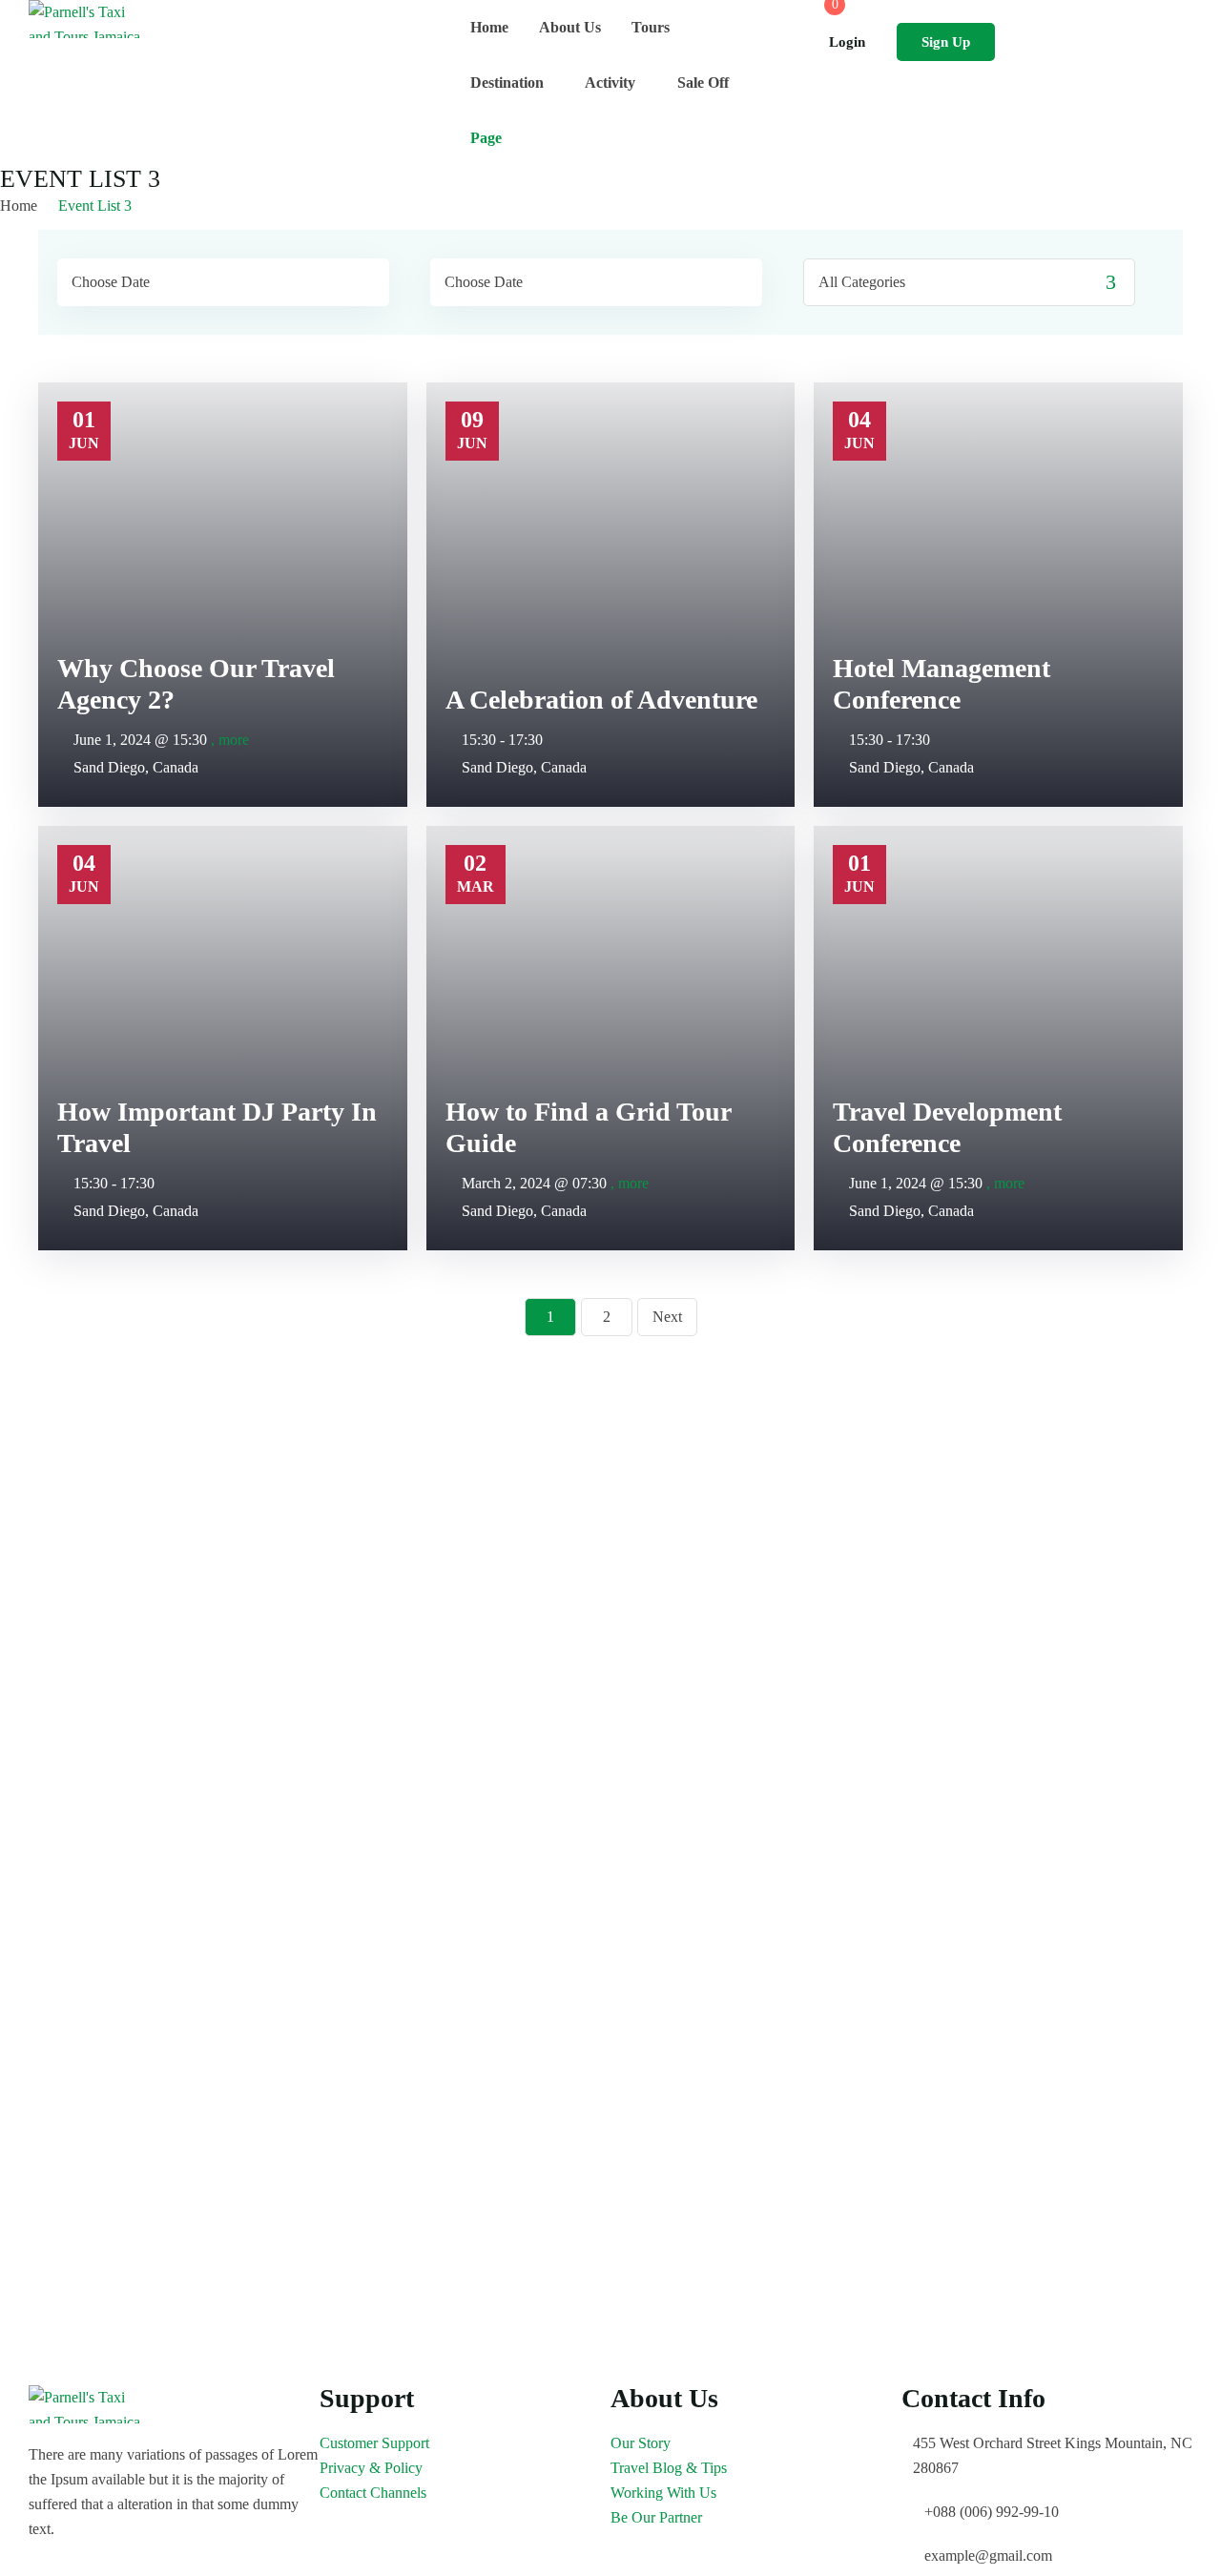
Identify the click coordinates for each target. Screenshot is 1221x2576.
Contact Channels (373, 2493)
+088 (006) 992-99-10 (992, 2512)
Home (489, 27)
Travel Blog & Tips (669, 2468)
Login (847, 42)
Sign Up (946, 42)
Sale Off (703, 82)
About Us (570, 27)
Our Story (641, 2443)
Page (486, 138)
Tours (651, 27)
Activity (610, 82)
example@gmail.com (988, 2555)
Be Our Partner (656, 2517)
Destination (507, 82)
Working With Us (663, 2493)
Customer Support (374, 2443)
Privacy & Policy (371, 2468)
